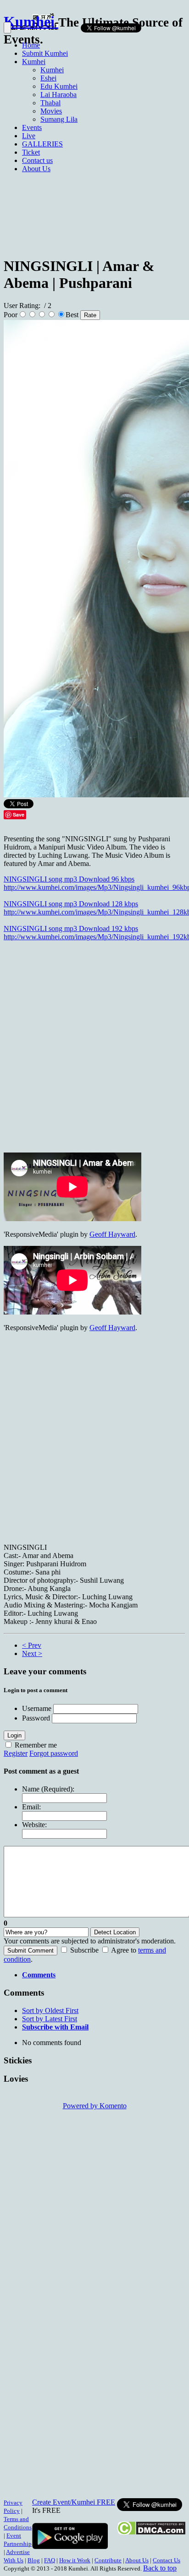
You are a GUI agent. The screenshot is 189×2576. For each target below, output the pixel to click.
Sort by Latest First (50, 2019)
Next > (32, 1653)
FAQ (50, 2560)
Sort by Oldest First (50, 2010)
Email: (31, 1807)
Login (14, 1735)
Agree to (124, 1950)
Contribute (108, 2560)
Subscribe (84, 1950)
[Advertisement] (94, 139)
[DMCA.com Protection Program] (151, 2533)
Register (16, 1753)
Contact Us (167, 2560)
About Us (137, 2560)
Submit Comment (31, 1951)
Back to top (160, 2568)
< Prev (32, 1645)
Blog (34, 2560)
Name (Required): (48, 1789)
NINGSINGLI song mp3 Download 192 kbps (71, 928)
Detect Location (115, 1932)
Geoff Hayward (112, 1234)
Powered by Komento (95, 2106)
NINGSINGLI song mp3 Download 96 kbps (69, 879)
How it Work (75, 2560)
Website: (34, 1825)
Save (19, 814)
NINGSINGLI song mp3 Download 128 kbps (71, 904)
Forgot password (54, 1753)
